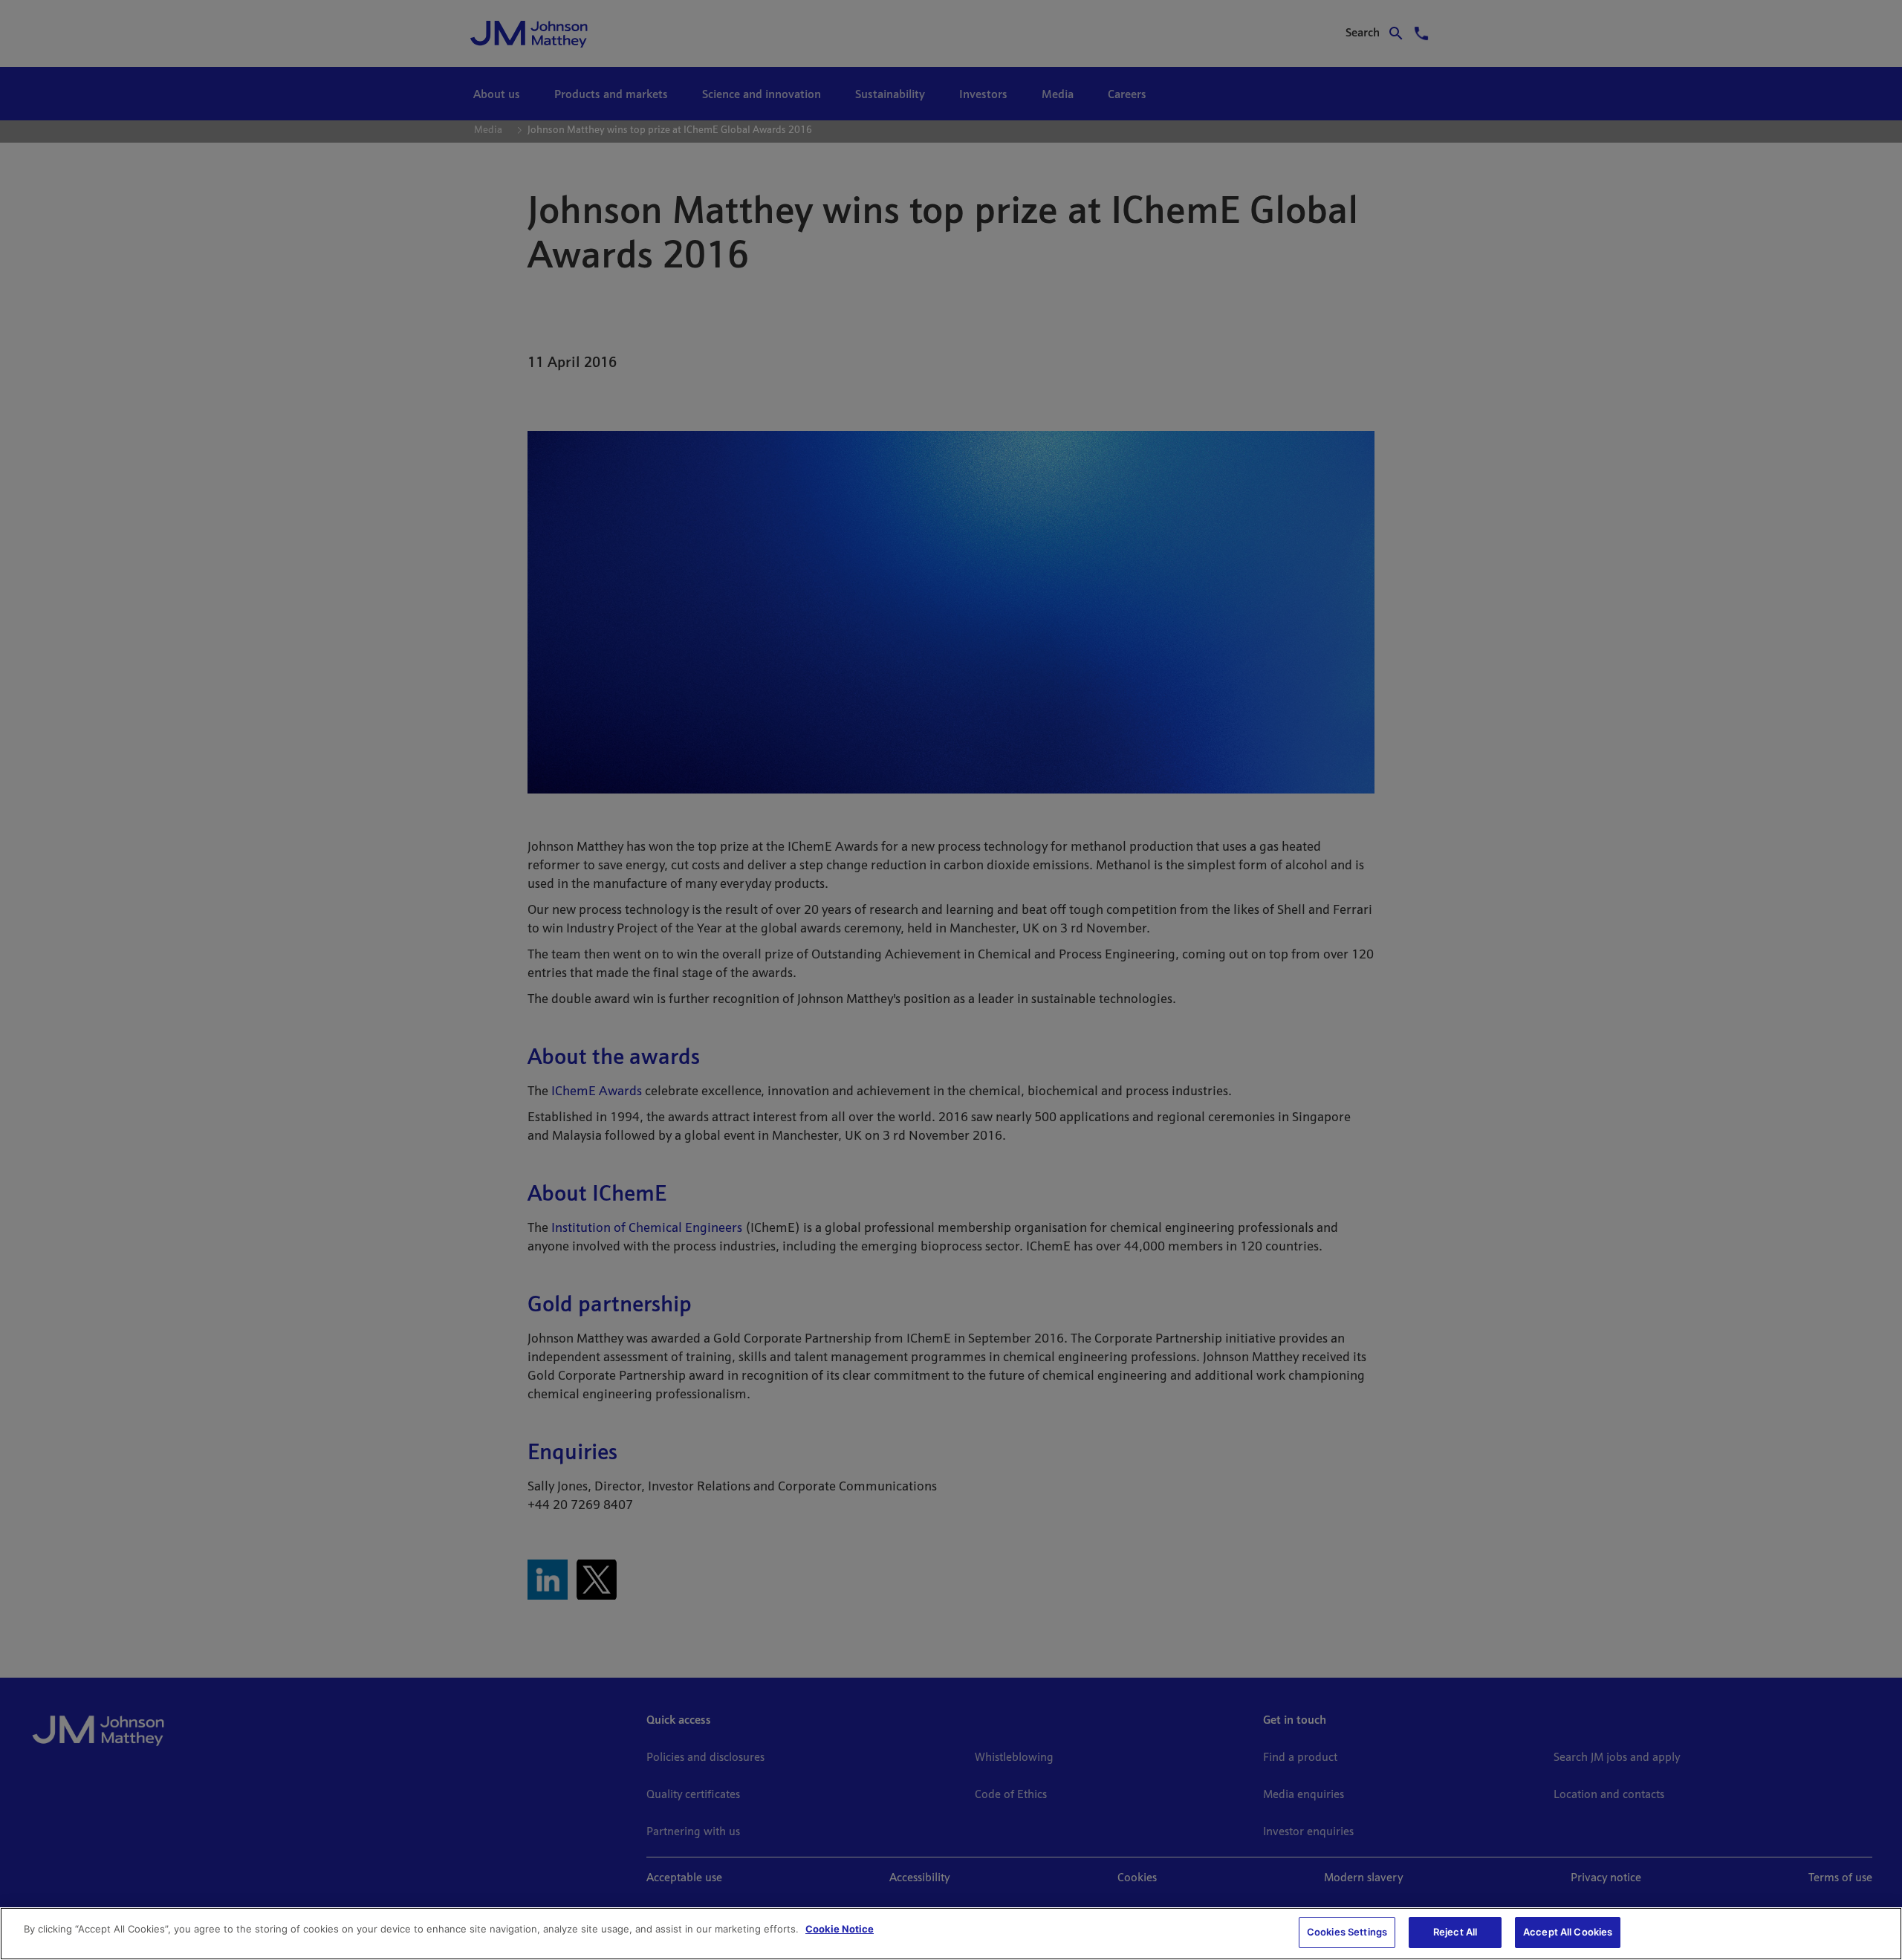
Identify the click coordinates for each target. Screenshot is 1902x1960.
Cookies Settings (1347, 1932)
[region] (951, 1934)
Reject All (1455, 1932)
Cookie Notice (840, 1929)
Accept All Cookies (1568, 1932)
